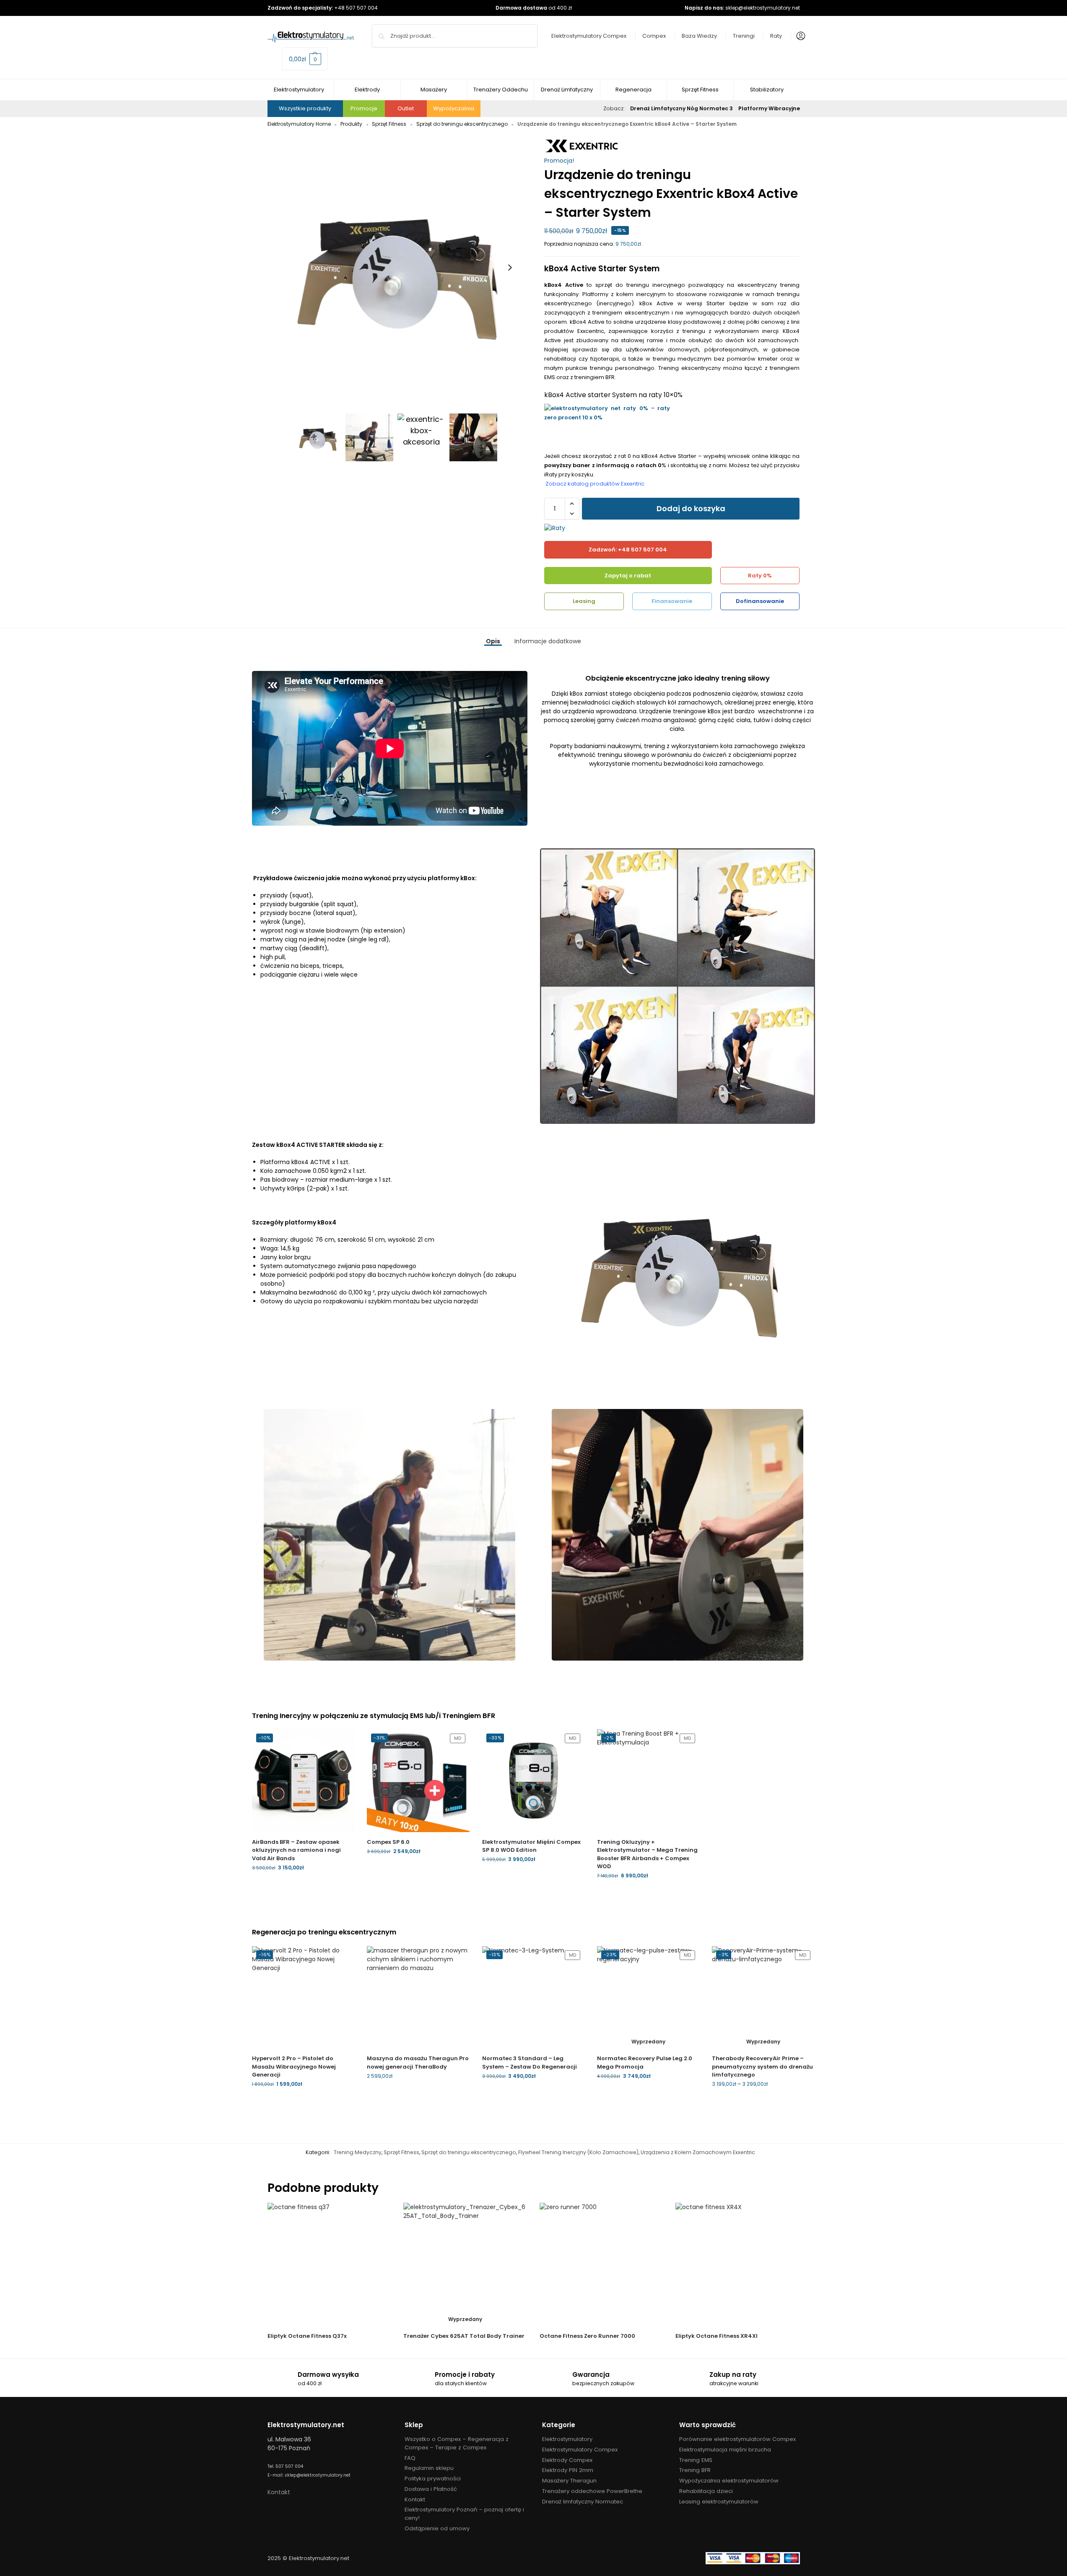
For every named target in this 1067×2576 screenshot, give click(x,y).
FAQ (410, 2458)
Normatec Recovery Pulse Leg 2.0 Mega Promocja (645, 2063)
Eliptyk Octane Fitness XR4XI (717, 2336)
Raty (776, 36)
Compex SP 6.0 (388, 1842)
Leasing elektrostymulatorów (719, 2502)
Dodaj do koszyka (691, 508)
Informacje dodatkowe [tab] (548, 641)
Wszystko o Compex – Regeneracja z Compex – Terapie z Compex (457, 2443)
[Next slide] (510, 268)
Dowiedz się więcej (648, 2094)
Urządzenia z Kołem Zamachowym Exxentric (698, 2152)
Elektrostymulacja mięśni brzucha (725, 2450)
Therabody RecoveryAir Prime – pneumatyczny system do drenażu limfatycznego (762, 2067)
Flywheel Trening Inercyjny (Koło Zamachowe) (578, 2152)
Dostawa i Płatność (431, 2489)
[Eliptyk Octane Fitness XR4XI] (737, 2265)
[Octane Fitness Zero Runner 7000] (601, 2265)
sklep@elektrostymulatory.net (763, 8)
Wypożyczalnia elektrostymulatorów (729, 2481)
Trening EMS (696, 2460)
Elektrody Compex (567, 2460)
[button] (305, 59)
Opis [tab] (493, 641)
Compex (654, 36)
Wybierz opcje (763, 2102)
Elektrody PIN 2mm (568, 2470)
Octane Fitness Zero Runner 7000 (587, 2336)
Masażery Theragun (569, 2481)
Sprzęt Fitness (389, 124)
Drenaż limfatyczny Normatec (583, 2502)
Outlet (406, 108)
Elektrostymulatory (567, 2439)
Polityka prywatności (433, 2479)
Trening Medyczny (358, 2152)
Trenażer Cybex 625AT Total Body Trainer (464, 2336)
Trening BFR (695, 2470)
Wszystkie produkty (305, 108)
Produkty (351, 124)
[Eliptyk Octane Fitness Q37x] (329, 2265)
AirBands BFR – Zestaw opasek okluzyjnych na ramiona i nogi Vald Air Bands (296, 1850)
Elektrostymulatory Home (299, 124)
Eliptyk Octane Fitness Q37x (307, 2336)
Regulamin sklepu (429, 2468)
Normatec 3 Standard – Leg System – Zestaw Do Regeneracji (530, 2063)
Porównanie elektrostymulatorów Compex (737, 2439)
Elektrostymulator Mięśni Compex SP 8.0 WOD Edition (531, 1846)
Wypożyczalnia (454, 108)
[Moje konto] (799, 36)
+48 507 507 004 (356, 8)
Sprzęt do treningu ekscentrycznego (462, 124)
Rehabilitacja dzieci (706, 2491)
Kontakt (279, 2492)
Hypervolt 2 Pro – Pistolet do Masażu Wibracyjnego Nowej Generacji (294, 2067)
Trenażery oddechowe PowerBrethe (592, 2491)
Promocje (364, 108)
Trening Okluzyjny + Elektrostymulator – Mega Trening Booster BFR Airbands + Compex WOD (647, 1854)
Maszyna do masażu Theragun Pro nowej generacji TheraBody (418, 2063)
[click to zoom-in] (395, 268)
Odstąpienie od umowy (437, 2528)
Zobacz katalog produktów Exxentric (594, 484)
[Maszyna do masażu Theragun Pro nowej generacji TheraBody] (418, 1997)
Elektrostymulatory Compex (589, 36)
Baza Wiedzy (699, 36)
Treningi (744, 36)
